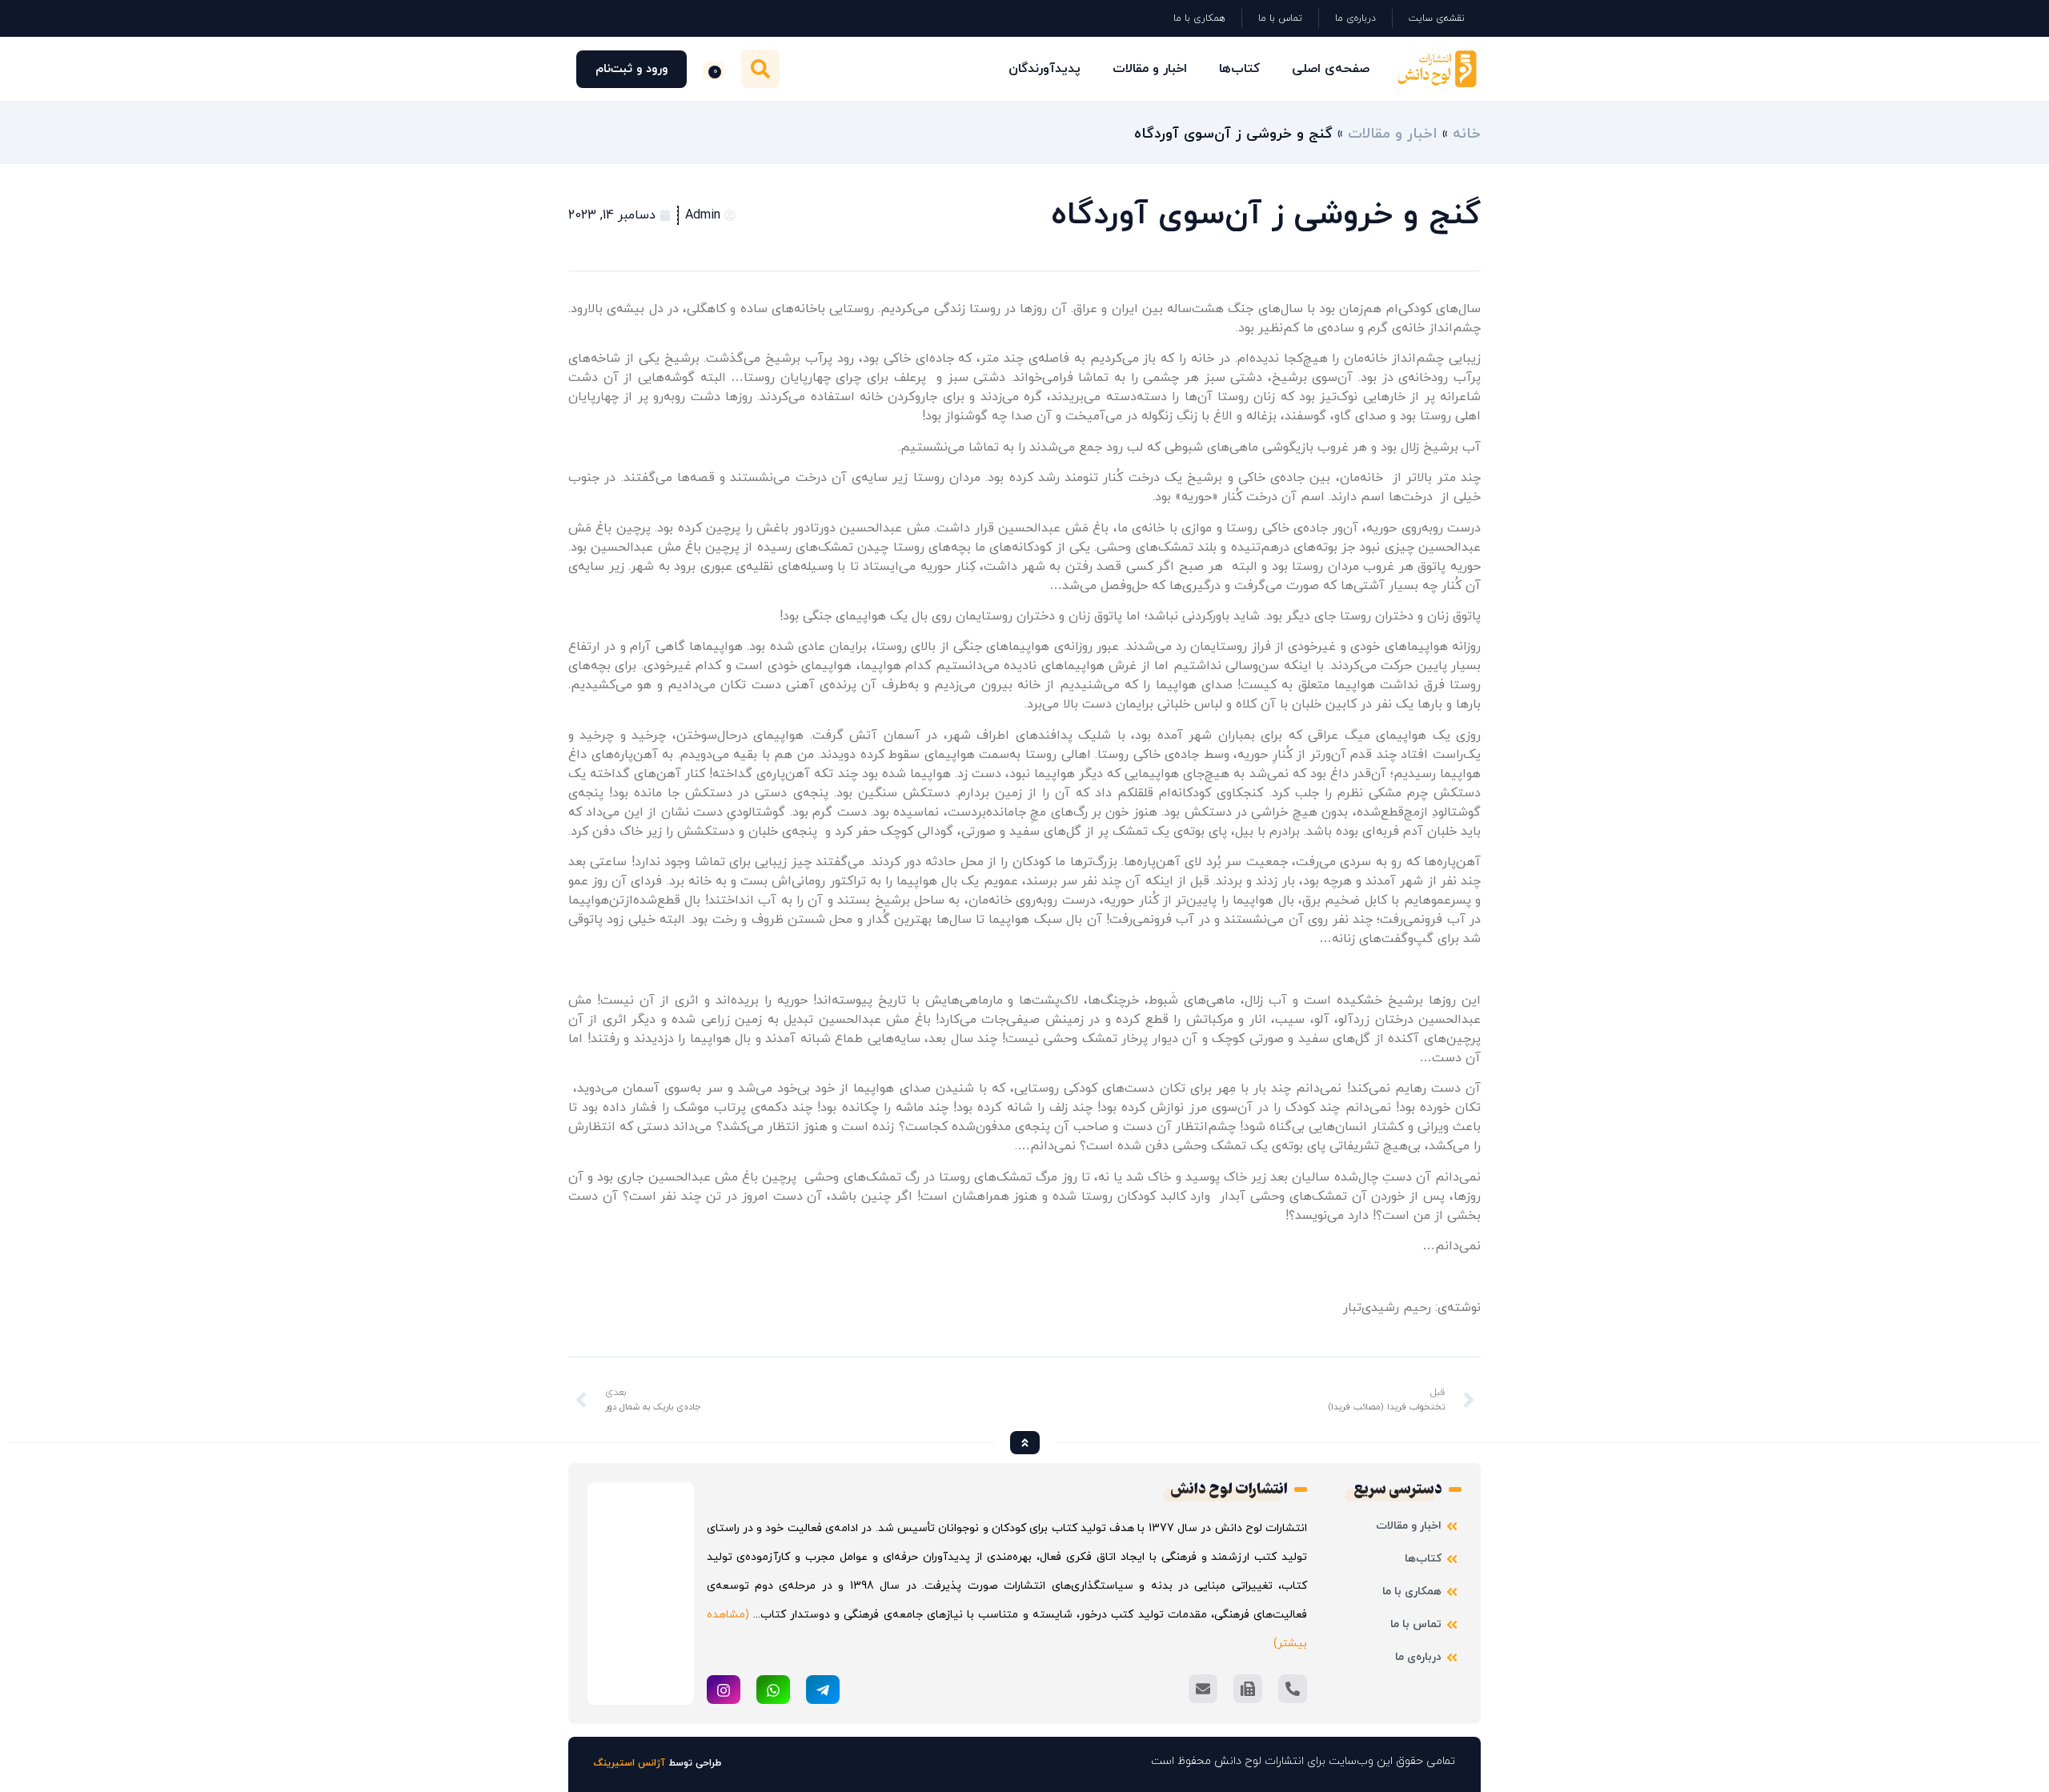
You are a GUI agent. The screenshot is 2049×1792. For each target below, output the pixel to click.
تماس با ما (1280, 18)
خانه (1467, 134)
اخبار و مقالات (1150, 69)
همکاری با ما (1199, 18)
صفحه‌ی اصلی (1331, 69)
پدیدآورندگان (1045, 69)
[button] (760, 69)
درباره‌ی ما (1355, 18)
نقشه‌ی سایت (1437, 18)
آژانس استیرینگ (630, 1763)
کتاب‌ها (1239, 69)
